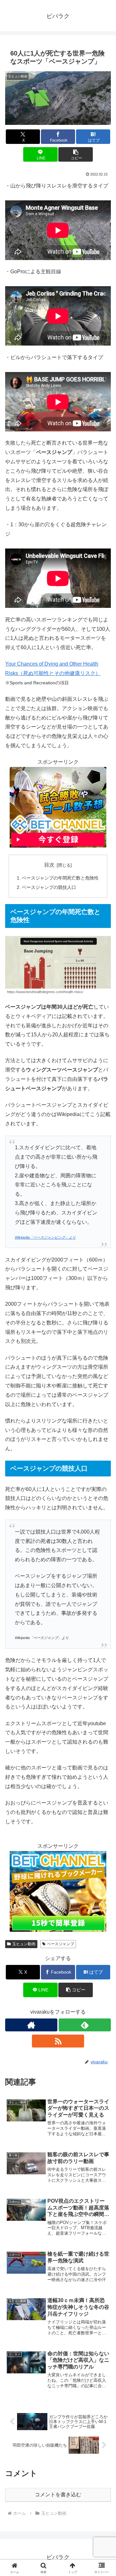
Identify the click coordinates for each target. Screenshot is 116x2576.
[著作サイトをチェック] (31, 2025)
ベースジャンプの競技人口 (49, 887)
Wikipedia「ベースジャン (35, 1237)
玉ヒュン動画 (24, 1944)
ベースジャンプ (61, 1944)
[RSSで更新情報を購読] (58, 2041)
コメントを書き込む (58, 2495)
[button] (76, 154)
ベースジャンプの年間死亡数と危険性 (60, 878)
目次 (49, 865)
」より (70, 1237)
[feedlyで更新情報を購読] (85, 2025)
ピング (60, 1237)
